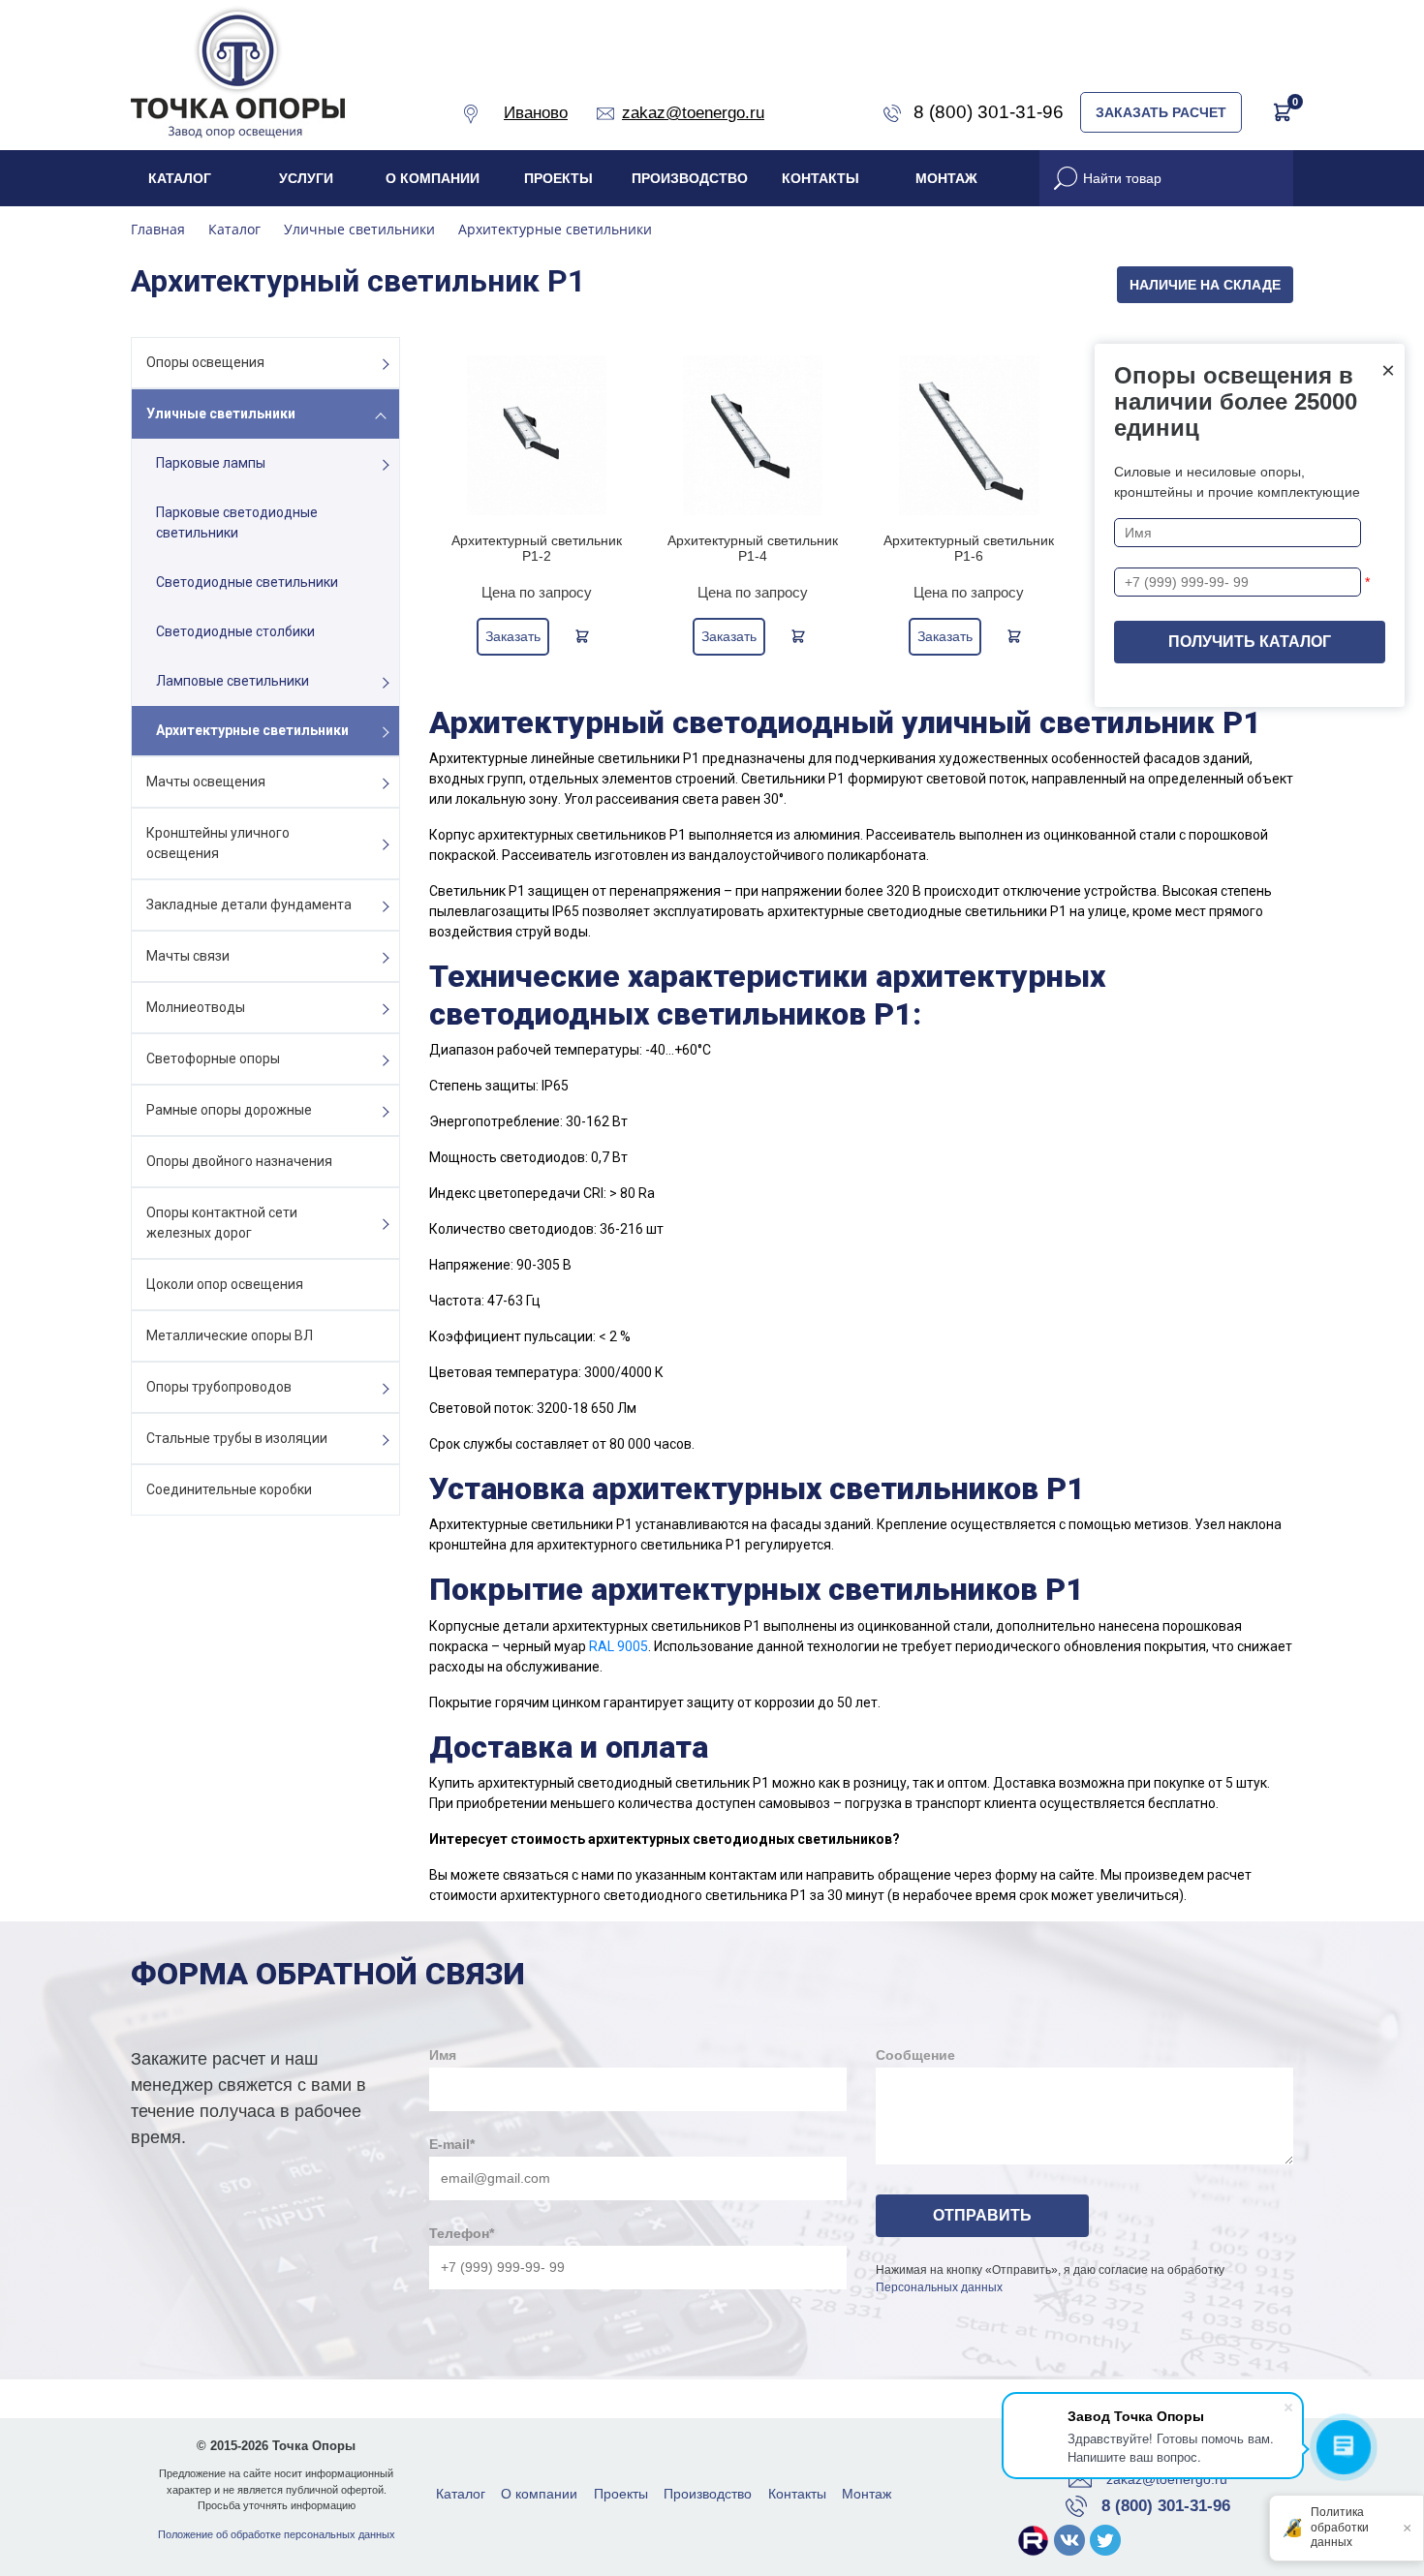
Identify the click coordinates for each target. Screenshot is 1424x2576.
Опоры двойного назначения (239, 1161)
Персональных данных (939, 2287)
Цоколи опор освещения (225, 1284)
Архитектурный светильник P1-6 (969, 548)
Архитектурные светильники (252, 730)
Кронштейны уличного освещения (218, 843)
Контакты (820, 178)
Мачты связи (188, 956)
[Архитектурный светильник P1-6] (969, 435)
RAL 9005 (619, 1646)
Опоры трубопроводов (219, 1387)
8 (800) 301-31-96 (1166, 2506)
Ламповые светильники (232, 681)
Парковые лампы (211, 463)
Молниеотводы (196, 1007)
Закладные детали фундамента (249, 905)
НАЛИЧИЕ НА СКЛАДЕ (1205, 285)
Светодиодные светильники (247, 582)
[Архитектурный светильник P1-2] (537, 435)
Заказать (513, 636)
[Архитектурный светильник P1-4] (753, 435)
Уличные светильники (221, 414)
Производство (690, 178)
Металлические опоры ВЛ (230, 1335)
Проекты (558, 178)
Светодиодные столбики (235, 631)
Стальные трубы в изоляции (237, 1438)
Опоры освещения (205, 362)
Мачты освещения (206, 782)
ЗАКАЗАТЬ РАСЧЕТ (1161, 112)
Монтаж (946, 178)
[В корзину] (582, 636)
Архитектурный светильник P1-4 (753, 548)
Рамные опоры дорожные (229, 1110)
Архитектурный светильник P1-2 (537, 548)
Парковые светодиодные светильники (237, 522)
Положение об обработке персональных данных (277, 2534)
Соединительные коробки (229, 1489)
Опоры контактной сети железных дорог (222, 1223)
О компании (433, 178)
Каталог (180, 178)
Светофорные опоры (213, 1058)
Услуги (306, 178)
